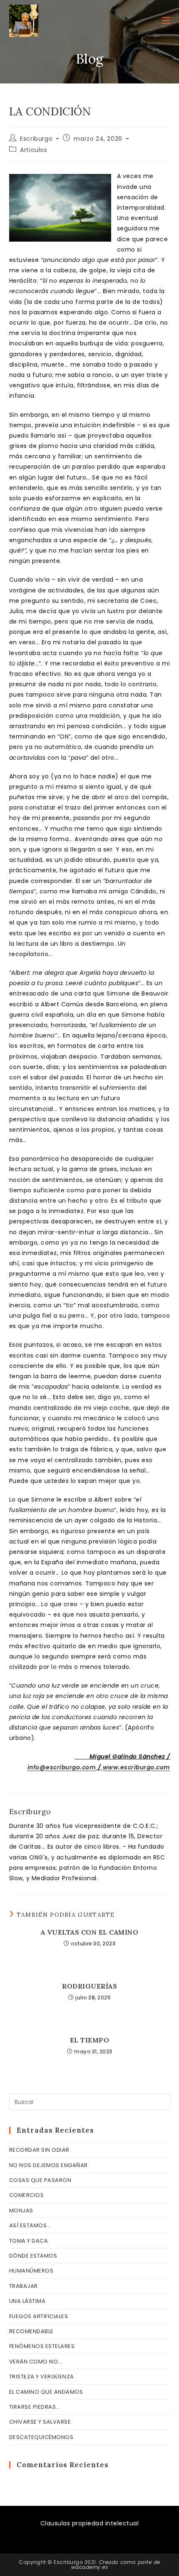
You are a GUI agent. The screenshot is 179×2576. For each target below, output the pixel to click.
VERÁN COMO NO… (36, 2362)
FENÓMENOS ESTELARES (42, 2346)
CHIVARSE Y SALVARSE (40, 2422)
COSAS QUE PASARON (40, 2180)
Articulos (34, 150)
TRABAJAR (24, 2286)
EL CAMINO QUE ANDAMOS (46, 2392)
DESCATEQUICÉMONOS (41, 2437)
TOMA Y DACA (29, 2241)
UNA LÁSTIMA (27, 2301)
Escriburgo (36, 139)
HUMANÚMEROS (31, 2271)
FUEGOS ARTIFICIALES (39, 2316)
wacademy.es (90, 2567)
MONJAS (21, 2210)
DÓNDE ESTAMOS (33, 2256)
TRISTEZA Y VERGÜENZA (42, 2377)
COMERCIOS (27, 2195)
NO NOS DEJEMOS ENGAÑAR (48, 2165)
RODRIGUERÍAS (89, 1986)
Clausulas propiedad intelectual (90, 2523)
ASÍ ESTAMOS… (30, 2225)
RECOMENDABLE (31, 2331)
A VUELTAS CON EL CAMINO (90, 1932)
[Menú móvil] (166, 21)
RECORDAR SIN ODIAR (39, 2150)
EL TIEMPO (90, 2040)
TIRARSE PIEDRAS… (35, 2407)
